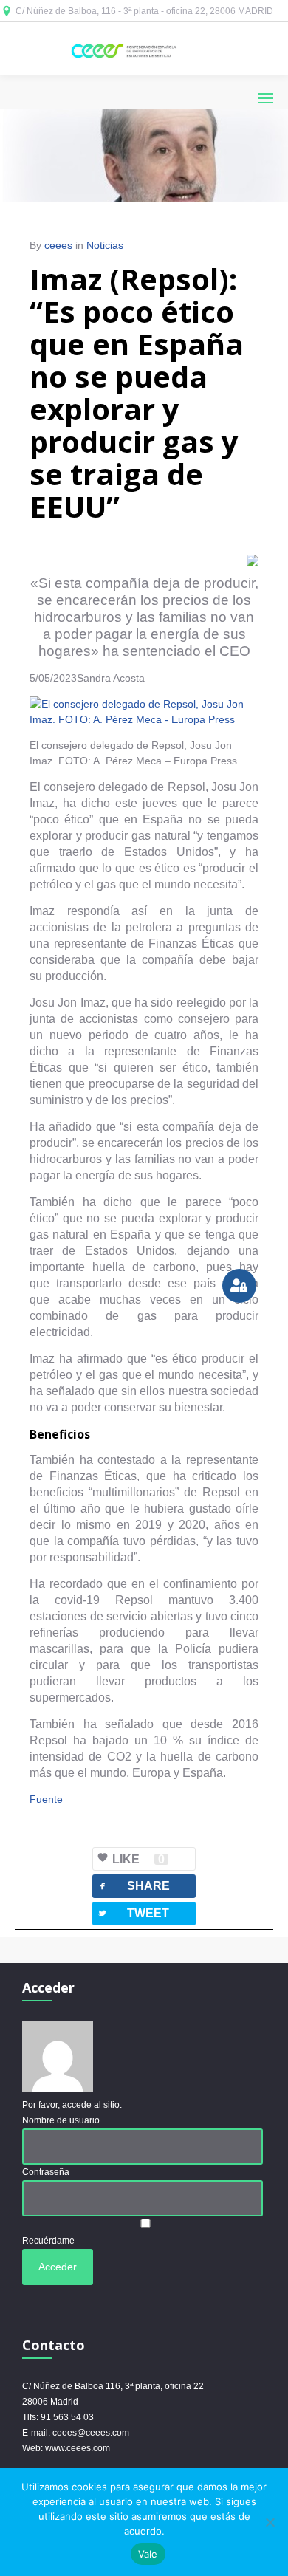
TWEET (133, 1913)
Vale (148, 2554)
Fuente (46, 1799)
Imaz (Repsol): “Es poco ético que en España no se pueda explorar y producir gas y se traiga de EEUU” (137, 393)
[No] (270, 2522)
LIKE (138, 1859)
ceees (58, 245)
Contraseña (46, 2172)
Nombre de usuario (61, 2120)
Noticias (105, 245)
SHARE (133, 1886)
